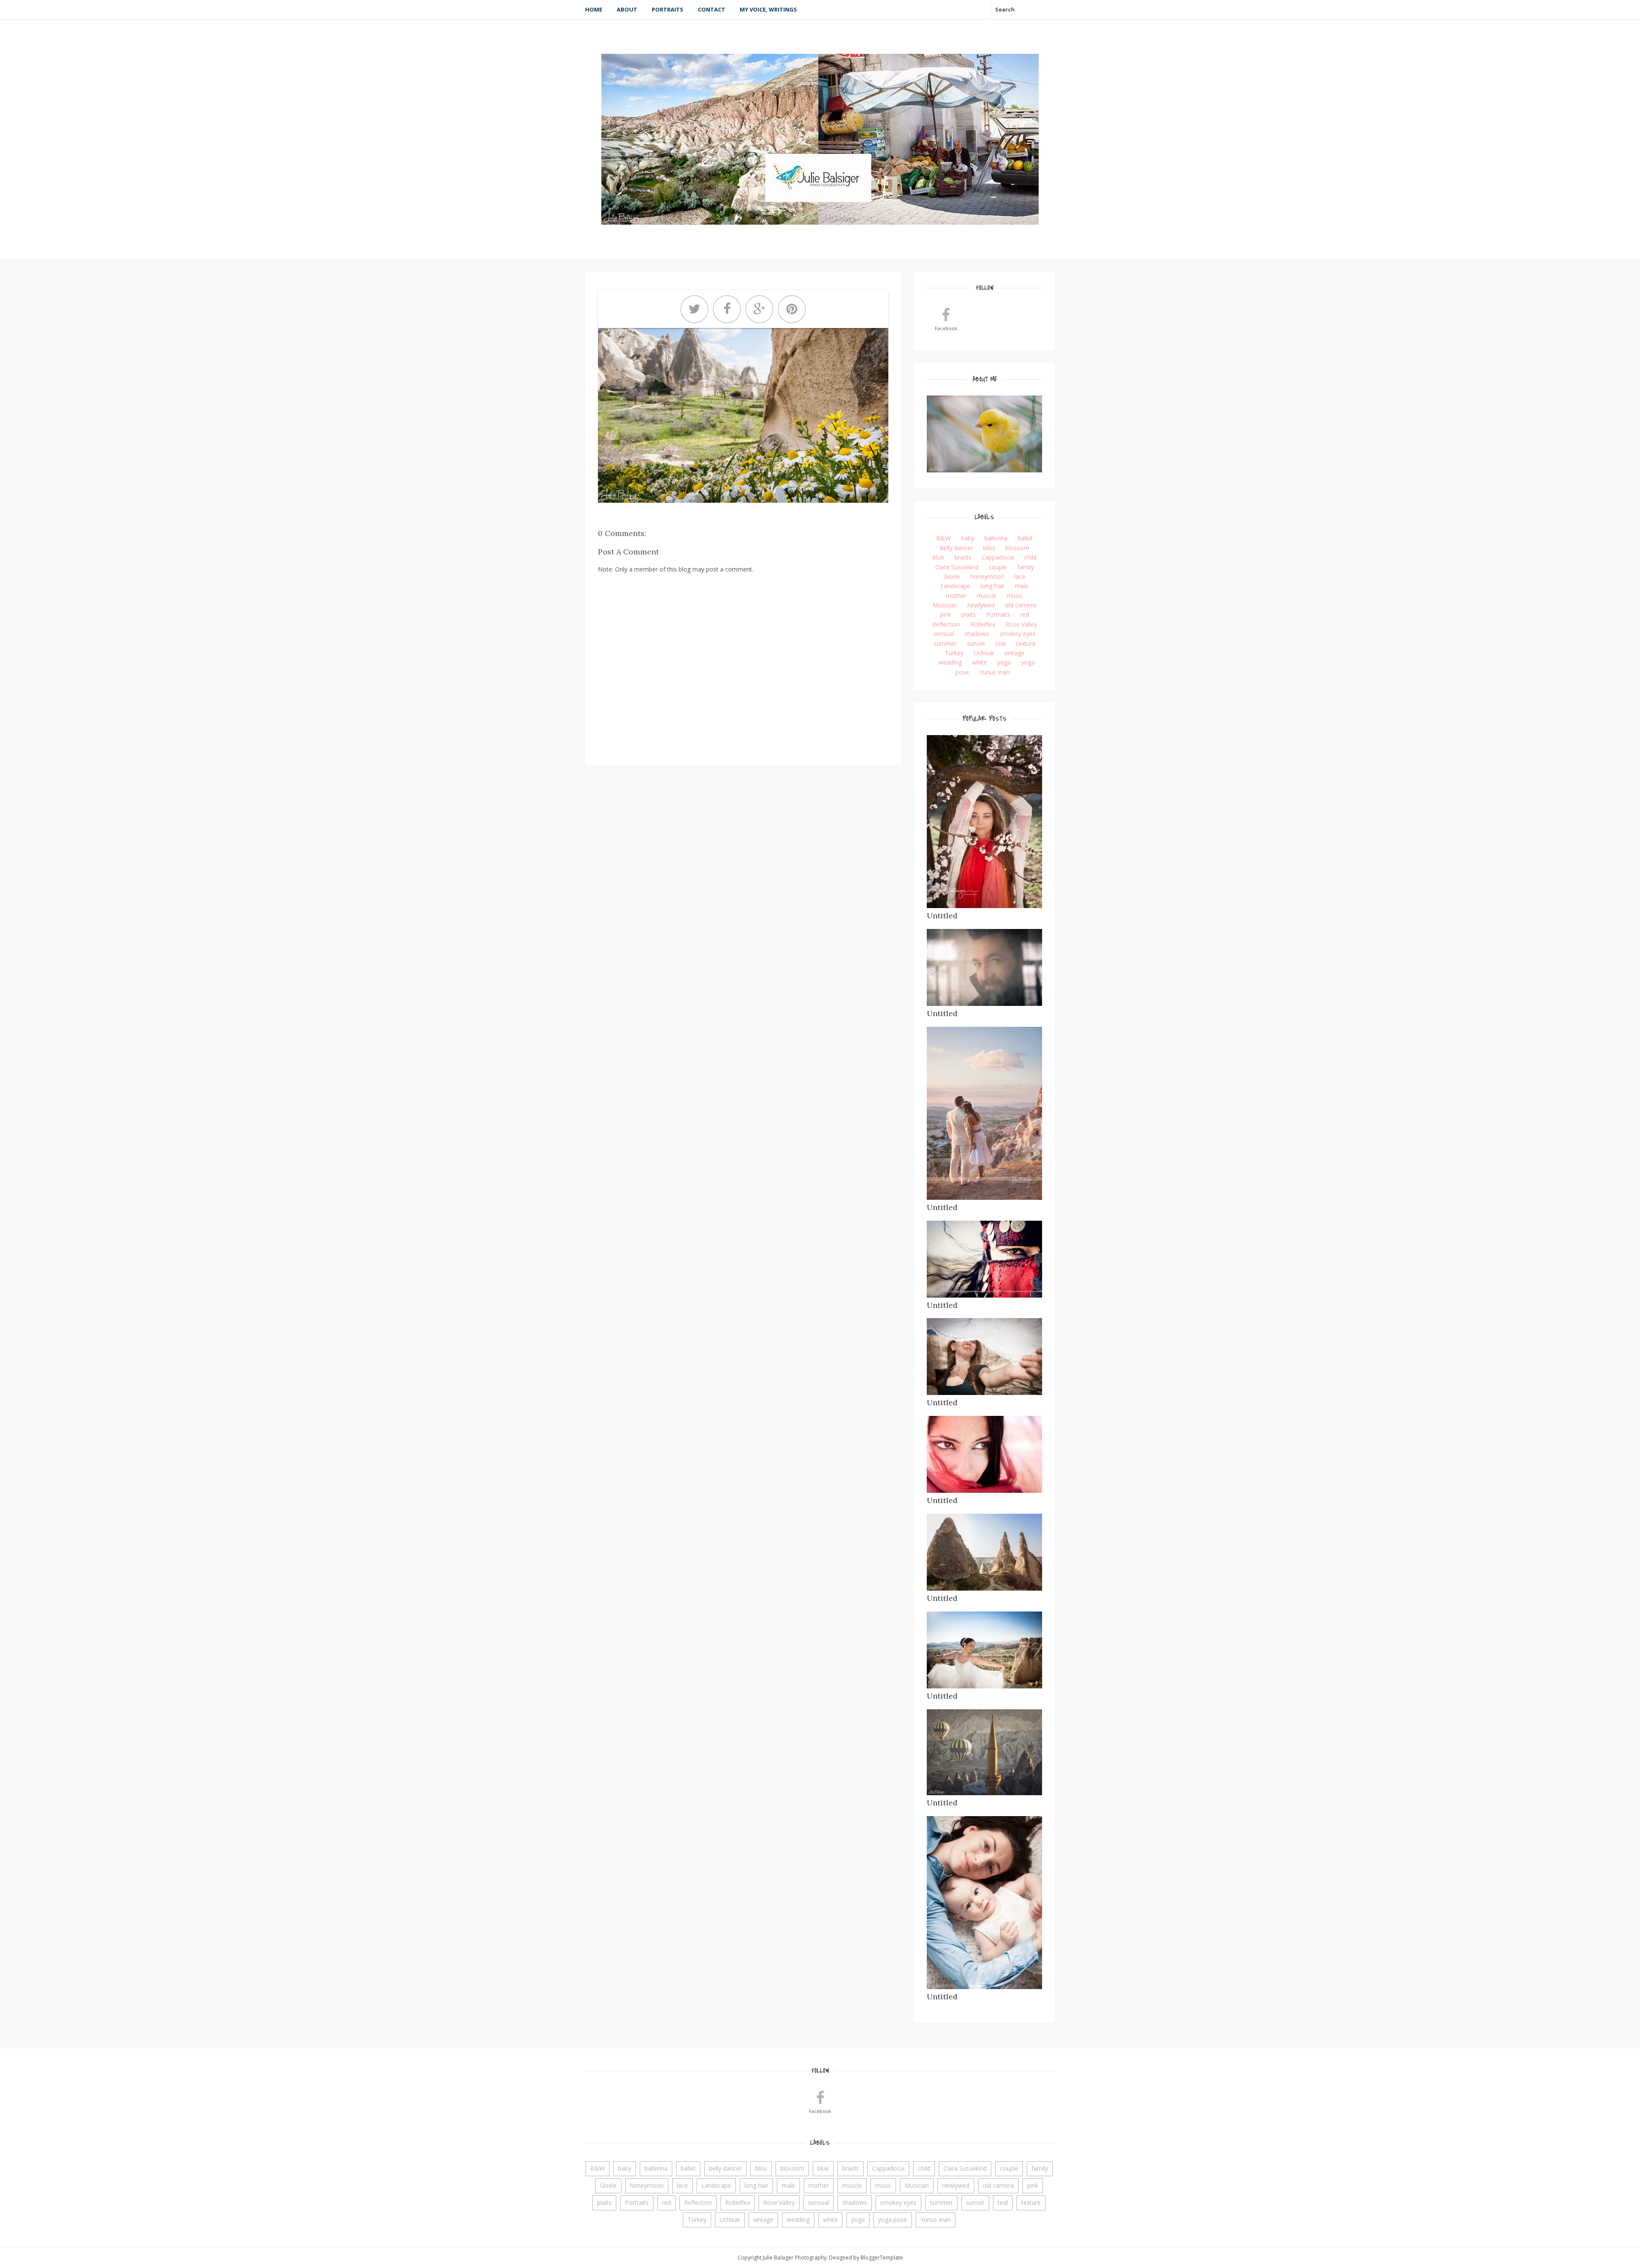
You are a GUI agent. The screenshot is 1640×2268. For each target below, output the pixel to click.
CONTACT (712, 9)
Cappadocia (998, 557)
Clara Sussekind (957, 567)
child (1030, 557)
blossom (1017, 548)
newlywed (981, 605)
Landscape (955, 586)
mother (956, 596)
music (1015, 596)
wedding (950, 662)
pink (946, 614)
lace (1020, 576)
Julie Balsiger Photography (795, 2258)
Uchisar (984, 653)
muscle (987, 596)
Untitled (942, 916)
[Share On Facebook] (727, 309)
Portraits (668, 9)
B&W (943, 538)
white (980, 662)
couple (998, 567)
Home (594, 9)
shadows (977, 634)
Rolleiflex (983, 624)
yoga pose (893, 2220)
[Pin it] (792, 309)
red (1025, 614)
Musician (945, 605)
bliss (989, 548)
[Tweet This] (694, 309)
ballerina (996, 538)
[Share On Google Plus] (759, 309)
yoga (1004, 662)
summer (945, 643)
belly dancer (956, 548)
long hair (993, 586)
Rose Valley (1021, 624)
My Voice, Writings (768, 9)
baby (968, 538)
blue (939, 557)
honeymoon (987, 576)
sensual (944, 634)
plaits (969, 614)
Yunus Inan (994, 672)
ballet (1025, 538)
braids (963, 557)
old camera (1021, 605)
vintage (1015, 653)
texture (1026, 643)
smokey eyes (1018, 634)
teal (1001, 643)
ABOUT (627, 9)
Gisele (952, 576)
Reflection (946, 624)
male (1022, 586)
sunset (976, 643)
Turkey (954, 653)
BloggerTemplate (882, 2258)
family (1026, 567)
